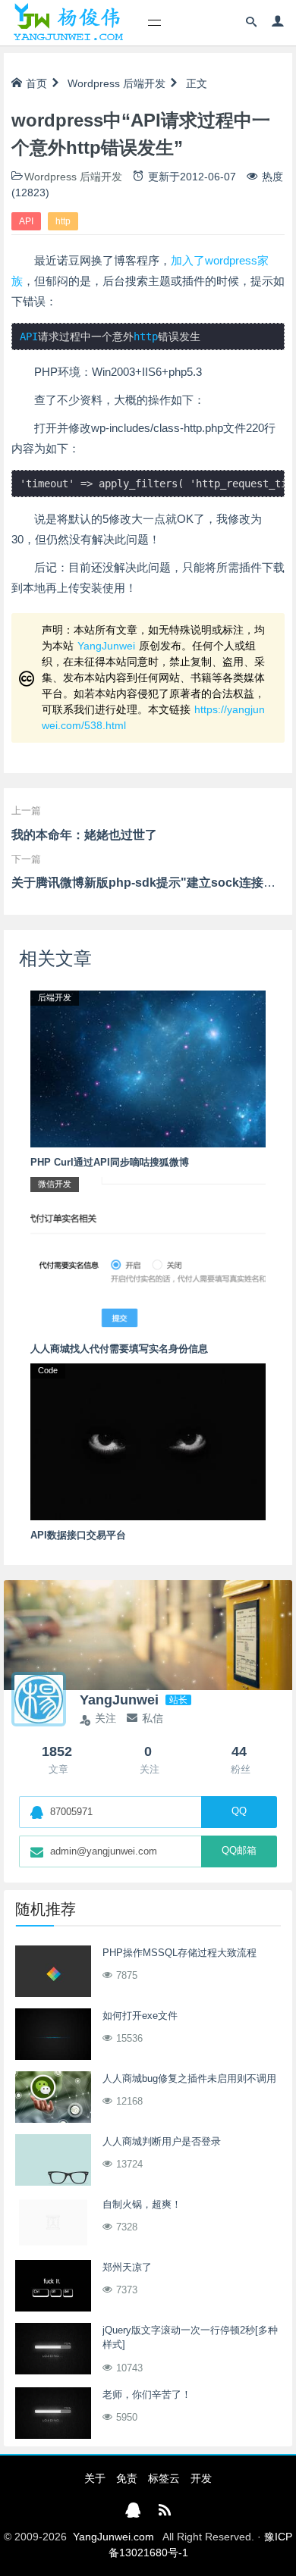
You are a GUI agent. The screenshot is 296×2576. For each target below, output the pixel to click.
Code (48, 1370)
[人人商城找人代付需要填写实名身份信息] (148, 1254)
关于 (95, 2478)
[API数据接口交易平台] (148, 1441)
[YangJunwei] (68, 23)
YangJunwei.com (113, 2537)
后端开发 (144, 83)
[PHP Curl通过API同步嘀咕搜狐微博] (148, 1068)
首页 (36, 83)
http (63, 221)
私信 (153, 1718)
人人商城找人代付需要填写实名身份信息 (119, 1349)
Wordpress (94, 83)
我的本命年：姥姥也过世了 (84, 835)
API (26, 221)
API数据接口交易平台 (78, 1535)
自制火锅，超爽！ (142, 2204)
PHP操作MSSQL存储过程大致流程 (179, 1953)
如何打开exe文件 (140, 2016)
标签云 (164, 2478)
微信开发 (55, 1184)
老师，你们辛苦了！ (147, 2394)
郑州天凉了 (127, 2267)
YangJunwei (106, 646)
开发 (201, 2478)
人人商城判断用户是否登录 (162, 2141)
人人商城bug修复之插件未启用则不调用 (189, 2078)
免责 (127, 2478)
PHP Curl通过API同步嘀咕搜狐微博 (110, 1162)
